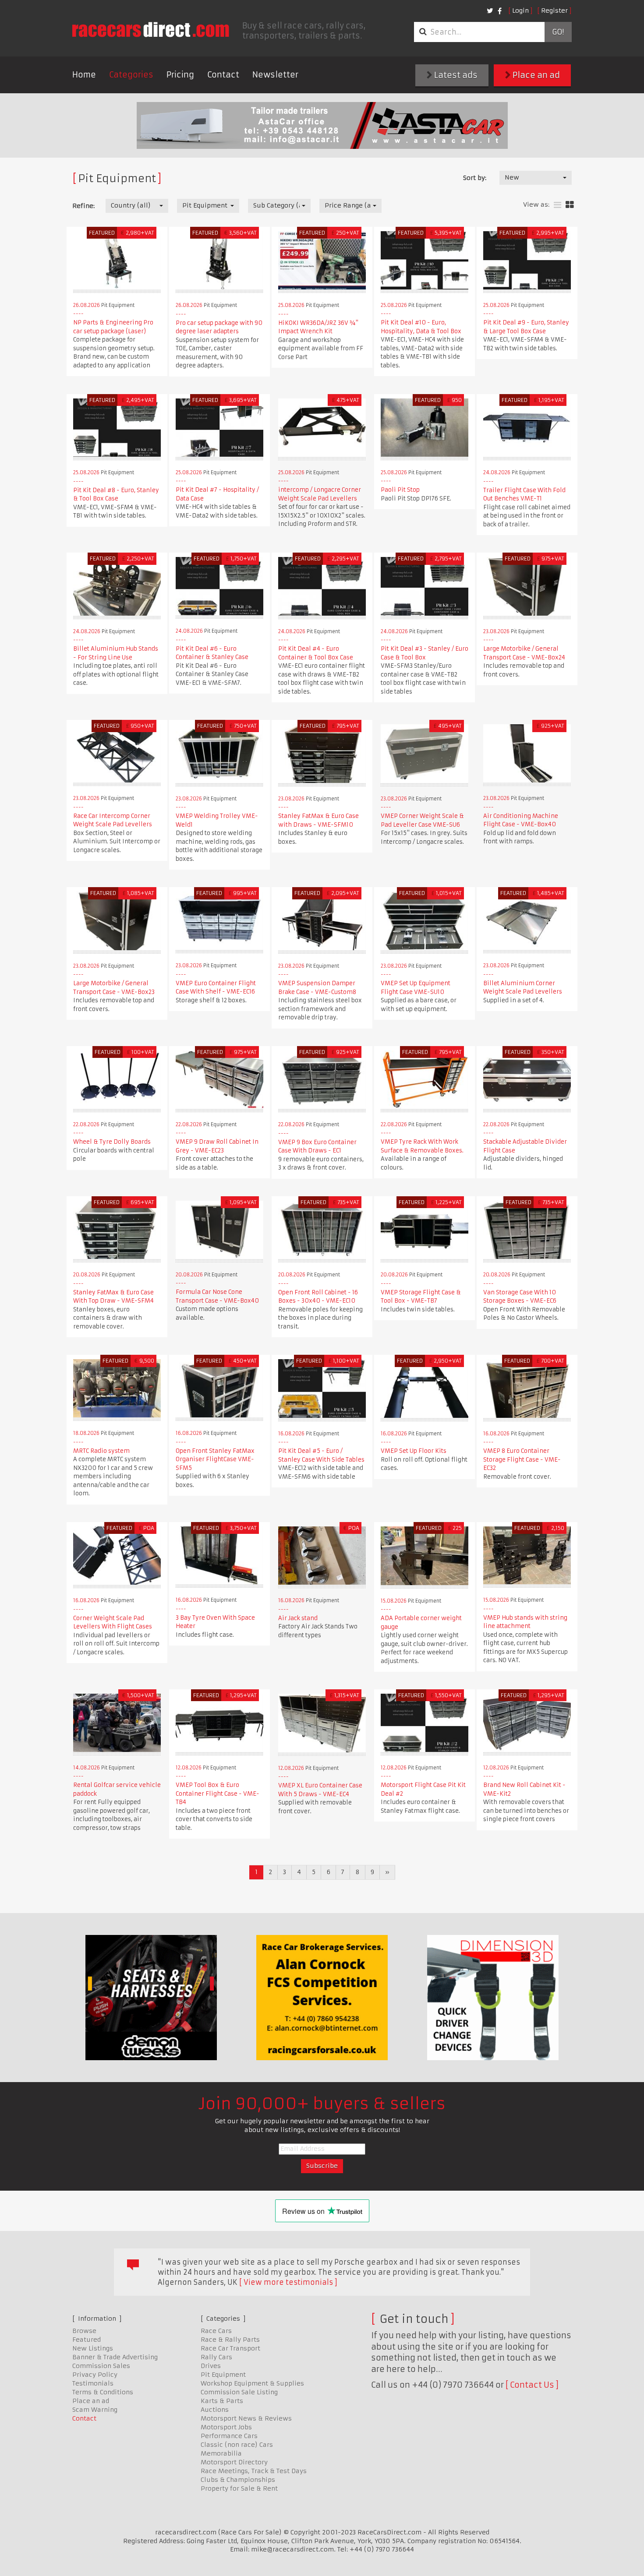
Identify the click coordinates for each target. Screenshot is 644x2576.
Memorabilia (221, 2453)
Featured (87, 2340)
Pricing (180, 75)
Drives (211, 2366)
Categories (131, 75)
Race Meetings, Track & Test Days (254, 2471)
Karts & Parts (222, 2401)
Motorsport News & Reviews (246, 2418)
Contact (223, 75)
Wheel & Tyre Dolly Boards (112, 1142)
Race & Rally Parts (230, 2340)
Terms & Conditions (103, 2392)
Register (554, 11)
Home (84, 75)
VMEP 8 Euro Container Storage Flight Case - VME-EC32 (522, 1459)
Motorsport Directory (234, 2462)
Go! (558, 32)
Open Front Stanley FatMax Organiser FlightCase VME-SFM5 (215, 1459)
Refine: (83, 206)
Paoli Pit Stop (400, 490)
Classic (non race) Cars (237, 2445)
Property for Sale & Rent (239, 2488)
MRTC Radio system (101, 1451)
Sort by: (475, 178)
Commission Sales (101, 2366)
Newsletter (275, 75)
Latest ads (455, 75)
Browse (84, 2331)
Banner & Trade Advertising (115, 2357)
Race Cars (216, 2331)
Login (520, 11)
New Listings (93, 2348)
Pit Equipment (223, 2375)
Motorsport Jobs (226, 2427)
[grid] (570, 205)
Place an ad (535, 75)
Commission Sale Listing (239, 2392)
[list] (557, 205)
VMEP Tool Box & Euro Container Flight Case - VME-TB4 (218, 1794)
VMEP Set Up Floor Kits (414, 1451)
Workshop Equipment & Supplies (252, 2383)
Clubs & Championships (238, 2480)
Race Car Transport (230, 2348)
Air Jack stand (298, 1618)
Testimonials (93, 2383)
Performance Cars (229, 2436)
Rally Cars (216, 2357)
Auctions (215, 2410)
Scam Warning (95, 2410)
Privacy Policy (95, 2375)
